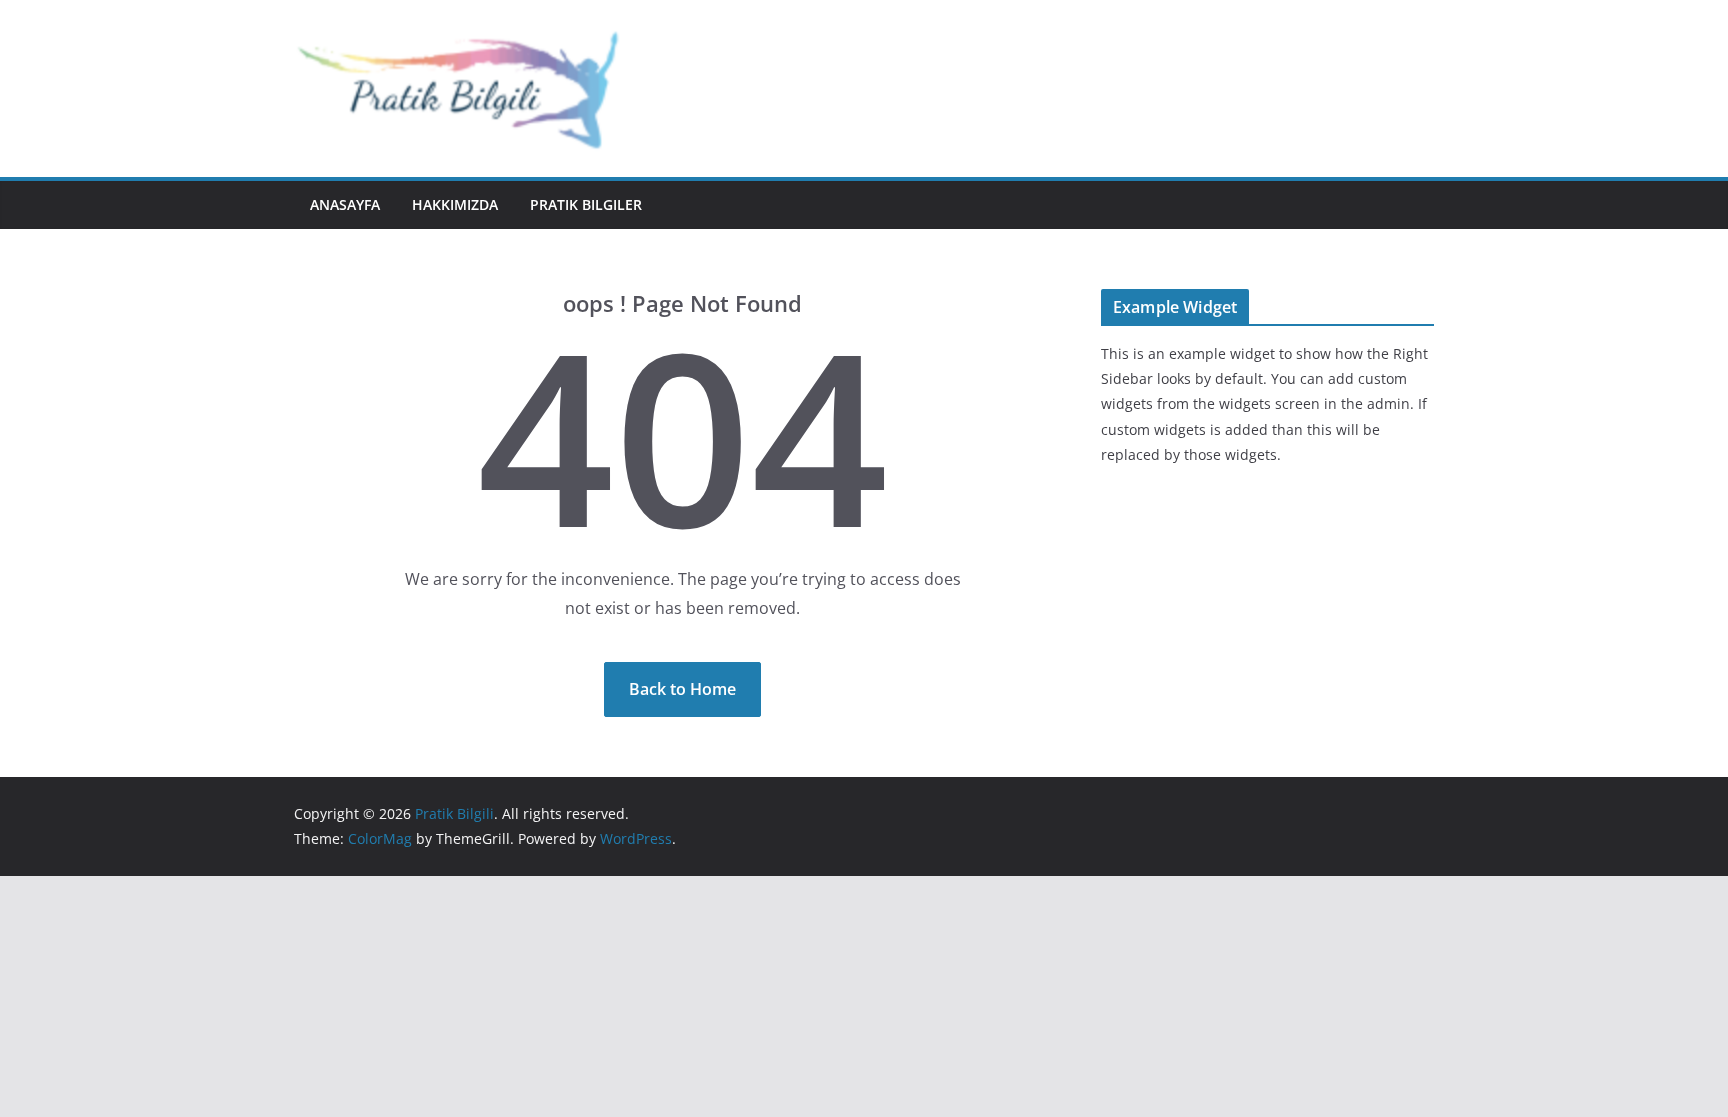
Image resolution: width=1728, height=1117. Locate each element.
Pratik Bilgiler (586, 204)
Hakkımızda (455, 204)
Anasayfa (345, 204)
